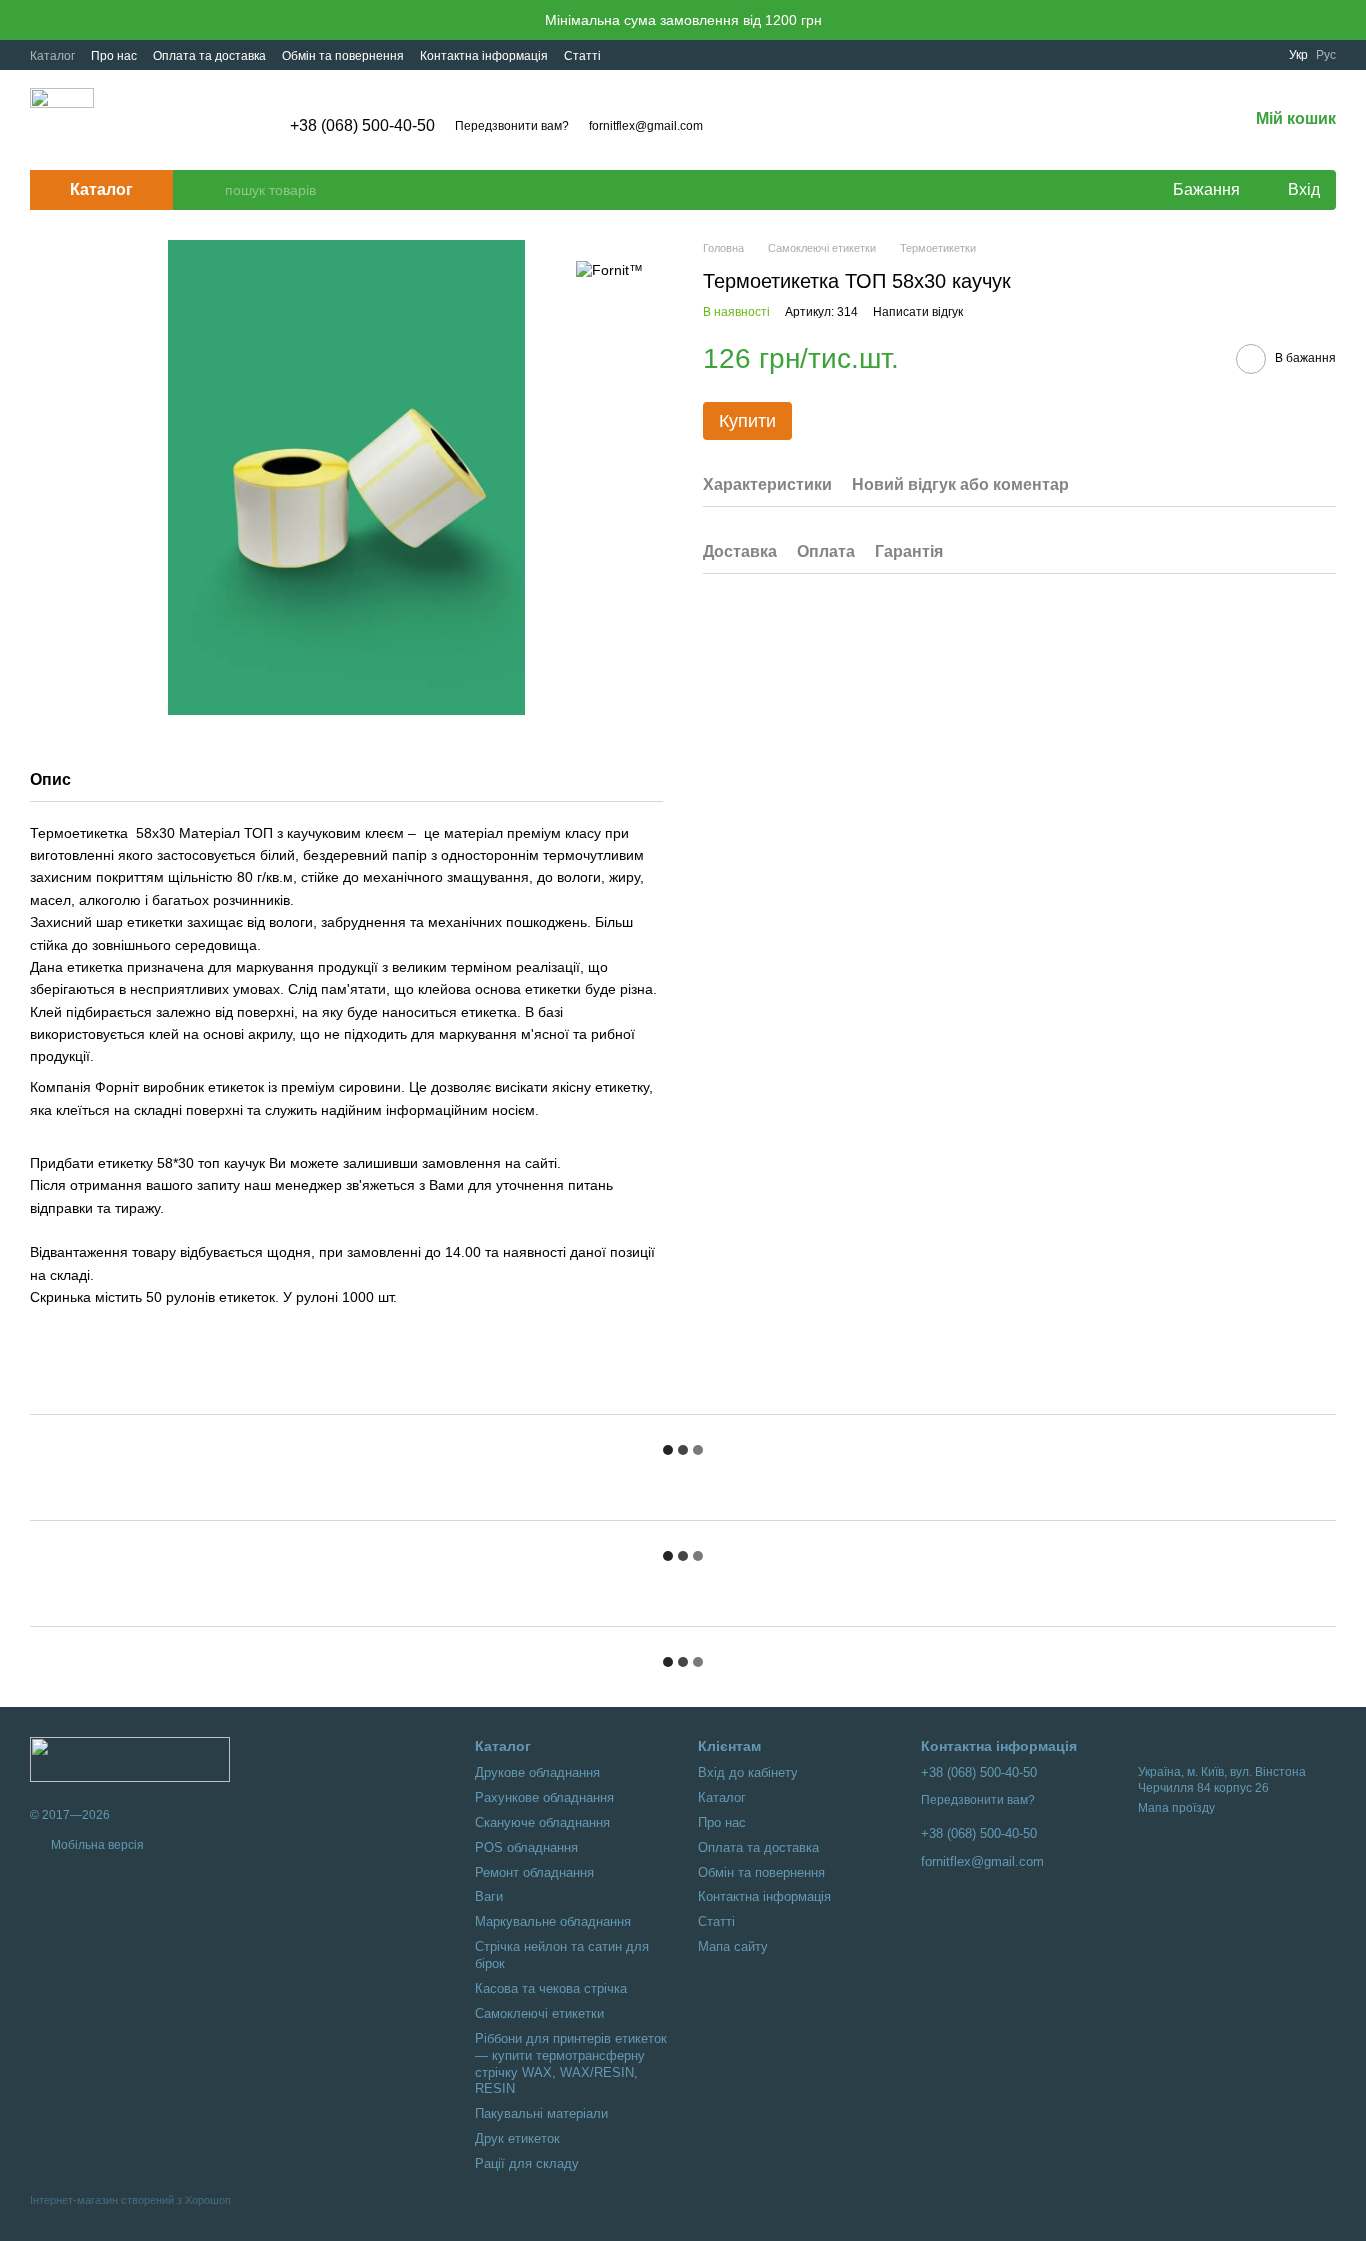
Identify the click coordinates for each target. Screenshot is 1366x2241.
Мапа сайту (733, 1946)
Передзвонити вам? (512, 126)
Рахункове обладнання (544, 1797)
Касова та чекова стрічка (551, 1988)
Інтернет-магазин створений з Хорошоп (130, 2200)
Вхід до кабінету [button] (748, 1772)
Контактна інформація (484, 56)
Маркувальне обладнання (553, 1921)
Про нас (114, 56)
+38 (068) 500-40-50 (362, 126)
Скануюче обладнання (542, 1822)
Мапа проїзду (1176, 1808)
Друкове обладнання (537, 1772)
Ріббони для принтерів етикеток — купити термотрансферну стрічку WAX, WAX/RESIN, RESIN (571, 2064)
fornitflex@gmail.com (646, 126)
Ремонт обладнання (534, 1872)
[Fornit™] (609, 269)
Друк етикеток (517, 2138)
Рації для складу (527, 2163)
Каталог (52, 56)
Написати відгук (918, 312)
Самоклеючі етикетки (539, 2013)
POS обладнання (526, 1847)
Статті (582, 56)
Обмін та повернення (343, 56)
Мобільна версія (96, 1845)
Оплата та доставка (209, 56)
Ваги (489, 1896)
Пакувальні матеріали (541, 2113)
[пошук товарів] (209, 190)
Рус (1326, 55)
